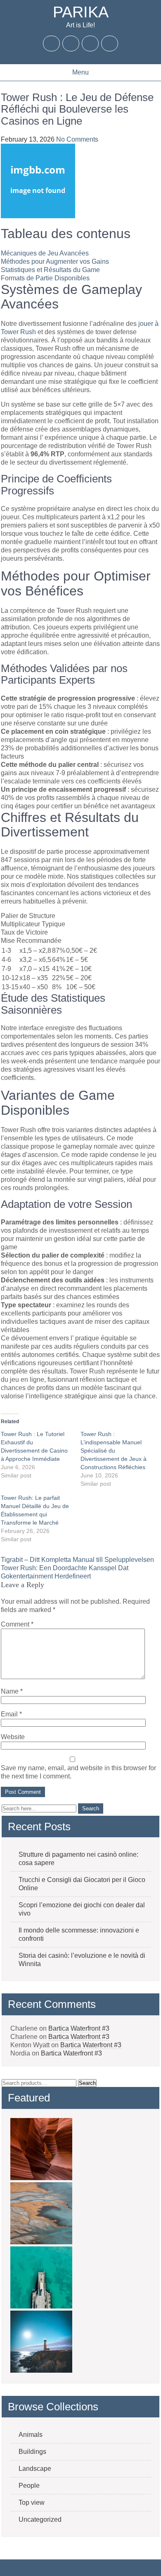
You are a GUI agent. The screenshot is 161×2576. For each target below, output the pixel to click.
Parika (81, 12)
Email (11, 1714)
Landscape (35, 2469)
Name (12, 1691)
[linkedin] (110, 43)
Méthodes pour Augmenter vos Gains (55, 261)
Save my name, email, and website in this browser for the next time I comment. (78, 1772)
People (29, 2486)
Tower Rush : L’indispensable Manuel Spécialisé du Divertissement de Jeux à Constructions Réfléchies (114, 1451)
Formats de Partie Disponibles (45, 278)
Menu (80, 72)
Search (87, 2083)
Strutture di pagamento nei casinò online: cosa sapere (78, 1859)
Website (13, 1737)
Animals (31, 2435)
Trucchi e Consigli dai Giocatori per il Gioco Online (82, 1884)
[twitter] (71, 43)
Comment (17, 1624)
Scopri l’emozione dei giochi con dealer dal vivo (82, 1909)
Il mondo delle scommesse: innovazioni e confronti (79, 1934)
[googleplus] (90, 43)
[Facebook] (52, 43)
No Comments (77, 139)
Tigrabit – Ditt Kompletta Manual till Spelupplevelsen (77, 1560)
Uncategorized (40, 2519)
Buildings (32, 2452)
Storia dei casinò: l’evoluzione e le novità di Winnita (82, 1960)
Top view (32, 2503)
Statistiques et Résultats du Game (50, 270)
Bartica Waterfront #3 (79, 2028)
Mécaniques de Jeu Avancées (45, 253)
